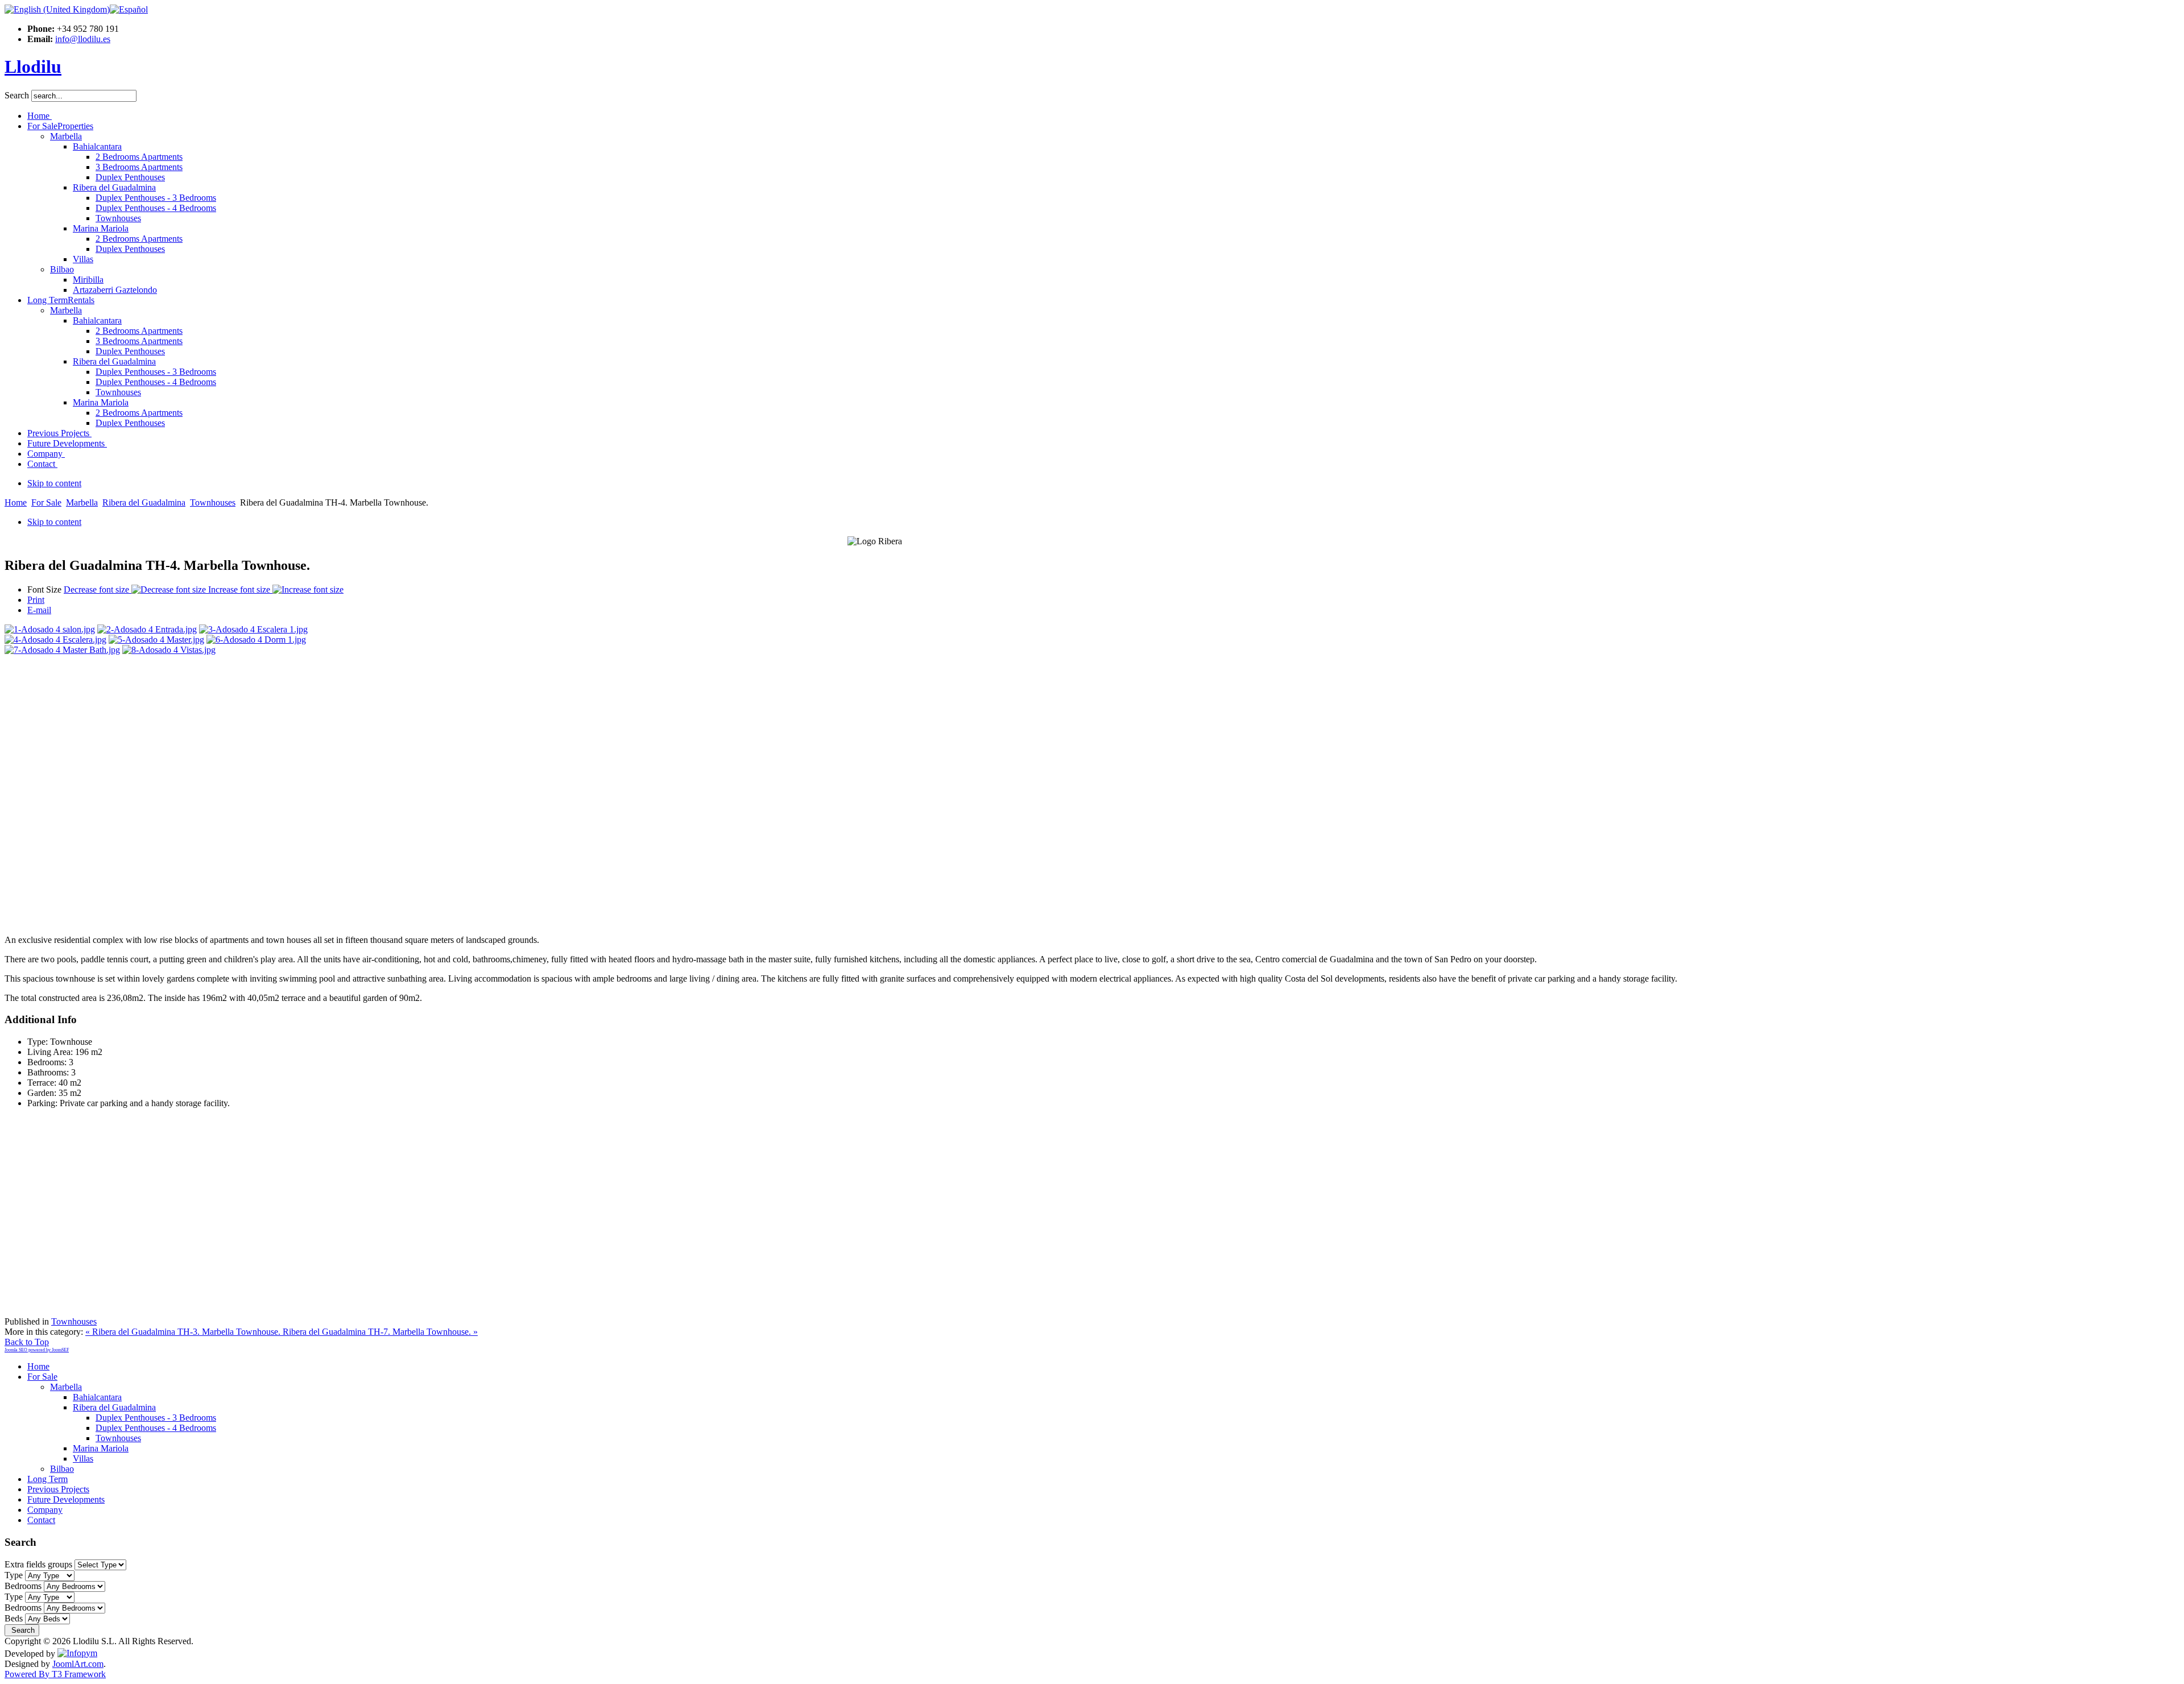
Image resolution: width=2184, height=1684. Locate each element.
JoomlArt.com (78, 1664)
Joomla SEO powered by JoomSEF (37, 1350)
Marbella (82, 502)
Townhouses (213, 502)
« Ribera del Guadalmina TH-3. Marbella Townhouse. (184, 1332)
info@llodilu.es (83, 39)
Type (14, 1575)
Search (18, 95)
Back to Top (27, 1342)
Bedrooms (23, 1586)
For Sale (46, 502)
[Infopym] (77, 1654)
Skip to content (54, 483)
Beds (14, 1618)
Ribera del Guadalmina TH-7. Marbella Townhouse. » (380, 1332)
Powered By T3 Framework (55, 1674)
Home (16, 502)
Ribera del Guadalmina (144, 502)
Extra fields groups (38, 1564)
